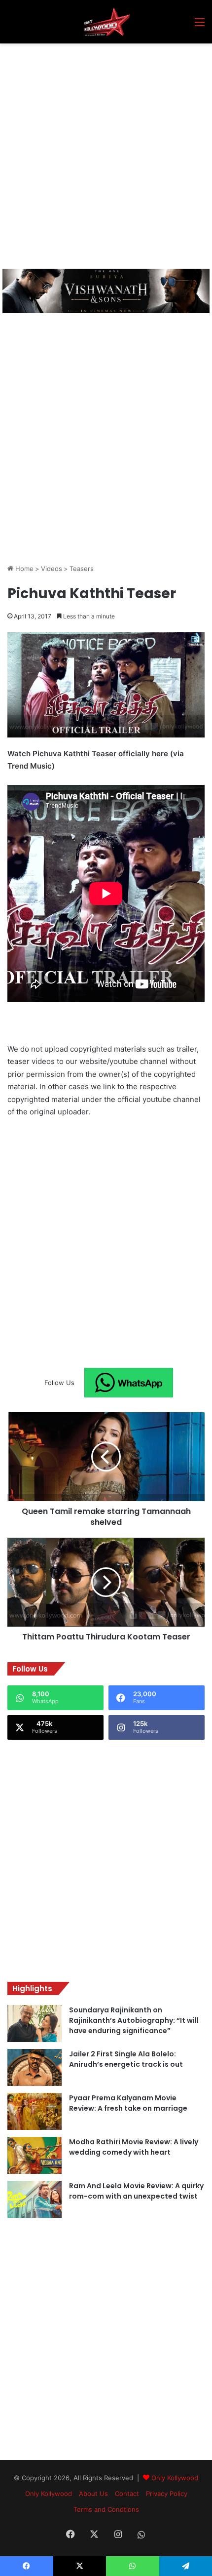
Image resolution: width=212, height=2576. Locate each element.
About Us (93, 2494)
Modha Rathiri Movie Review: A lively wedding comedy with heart (134, 2147)
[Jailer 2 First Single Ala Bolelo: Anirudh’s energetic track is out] (35, 2067)
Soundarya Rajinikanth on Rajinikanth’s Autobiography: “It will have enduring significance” (134, 2020)
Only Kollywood (175, 2478)
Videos (52, 569)
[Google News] (129, 1383)
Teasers (82, 569)
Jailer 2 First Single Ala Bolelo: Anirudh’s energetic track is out (126, 2059)
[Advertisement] (106, 155)
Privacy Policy (167, 2494)
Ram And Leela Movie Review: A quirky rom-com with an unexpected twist (136, 2191)
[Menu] (200, 25)
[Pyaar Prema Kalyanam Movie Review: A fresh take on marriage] (35, 2111)
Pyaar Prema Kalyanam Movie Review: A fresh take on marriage (128, 2103)
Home (23, 569)
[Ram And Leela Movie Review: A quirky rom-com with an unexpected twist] (35, 2199)
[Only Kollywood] (106, 22)
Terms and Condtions (106, 2509)
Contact (127, 2494)
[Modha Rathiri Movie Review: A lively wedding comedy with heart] (35, 2155)
